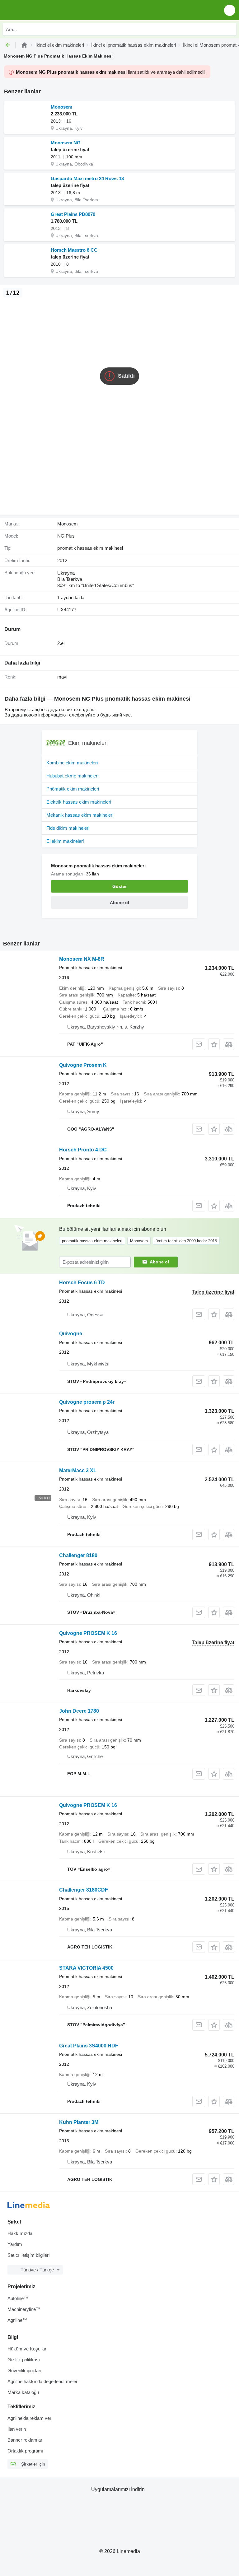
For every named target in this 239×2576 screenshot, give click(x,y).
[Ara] (230, 29)
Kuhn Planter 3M (79, 2122)
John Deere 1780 (79, 1711)
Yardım (15, 2244)
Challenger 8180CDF (84, 1890)
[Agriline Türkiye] (40, 10)
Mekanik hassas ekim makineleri (80, 815)
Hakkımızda (20, 2233)
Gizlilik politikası (24, 2360)
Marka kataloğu (23, 2392)
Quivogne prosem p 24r (87, 1402)
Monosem (61, 107)
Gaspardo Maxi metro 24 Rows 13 (87, 178)
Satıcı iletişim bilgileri (28, 2255)
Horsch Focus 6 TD (82, 1283)
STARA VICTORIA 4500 (86, 1968)
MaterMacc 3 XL (78, 1470)
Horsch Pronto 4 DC (83, 1150)
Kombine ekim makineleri (72, 763)
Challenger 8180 (78, 1555)
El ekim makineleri (65, 841)
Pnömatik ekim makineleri (73, 789)
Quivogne (71, 1334)
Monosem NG (66, 143)
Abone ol (159, 1262)
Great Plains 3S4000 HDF (89, 2046)
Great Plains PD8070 (73, 214)
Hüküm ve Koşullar (27, 2349)
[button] (230, 10)
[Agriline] (24, 45)
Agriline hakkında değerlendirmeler (42, 2381)
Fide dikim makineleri (68, 828)
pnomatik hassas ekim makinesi (90, 548)
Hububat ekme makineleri (72, 776)
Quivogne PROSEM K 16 (88, 1633)
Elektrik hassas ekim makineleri (79, 802)
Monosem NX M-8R (82, 959)
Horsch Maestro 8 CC (74, 250)
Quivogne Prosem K (83, 1065)
